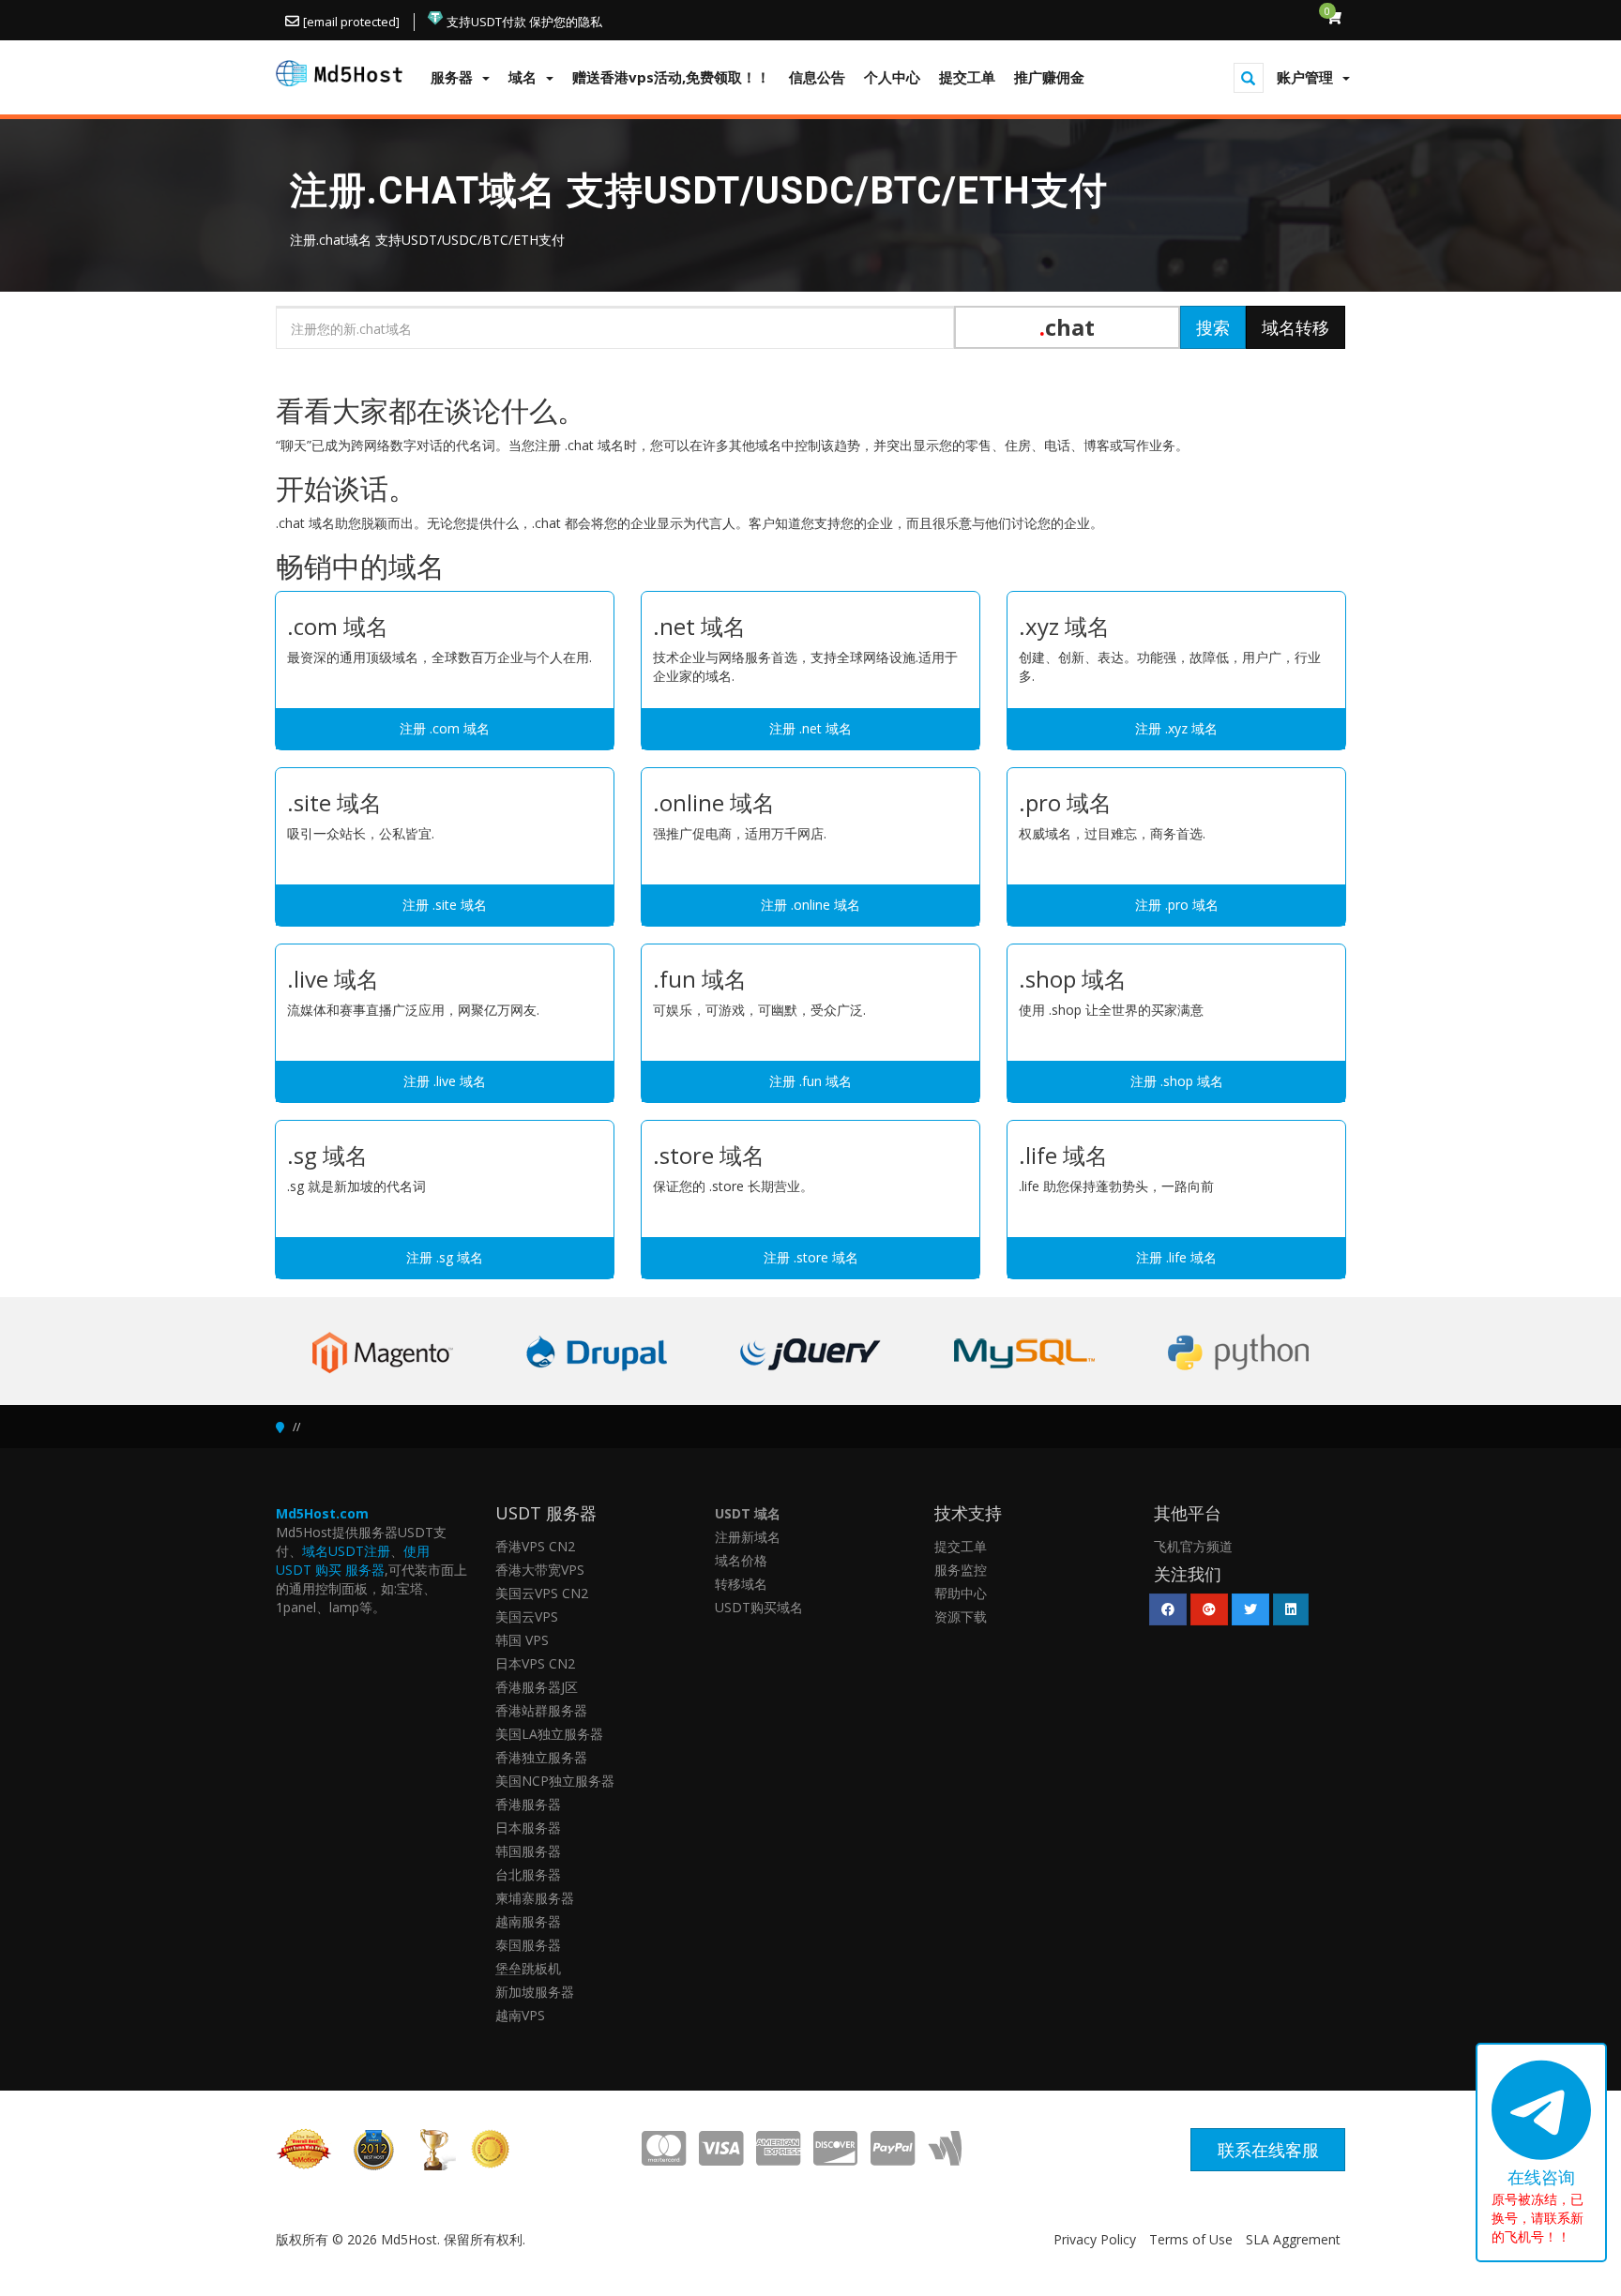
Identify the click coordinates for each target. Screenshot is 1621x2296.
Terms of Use (1191, 2239)
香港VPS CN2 (535, 1546)
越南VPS (520, 2015)
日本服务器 (528, 1828)
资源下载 (961, 1616)
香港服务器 (528, 1804)
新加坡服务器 (535, 1992)
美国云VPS (527, 1616)
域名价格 (741, 1560)
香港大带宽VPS (540, 1570)
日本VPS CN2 (535, 1663)
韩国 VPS (522, 1640)
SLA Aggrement (1293, 2239)
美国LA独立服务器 (549, 1734)
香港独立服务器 (541, 1757)
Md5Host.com (322, 1513)
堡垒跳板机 (528, 1968)
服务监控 (961, 1570)
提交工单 (961, 1546)
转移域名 (741, 1584)
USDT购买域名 (759, 1607)
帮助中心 (961, 1593)
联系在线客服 (1268, 2150)
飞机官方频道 (1193, 1546)
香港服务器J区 (537, 1687)
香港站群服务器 (541, 1710)
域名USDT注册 (346, 1551)
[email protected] (351, 22)
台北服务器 (528, 1874)
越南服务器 (528, 1921)
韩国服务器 (528, 1851)
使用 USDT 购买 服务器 (353, 1560)
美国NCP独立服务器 (555, 1781)
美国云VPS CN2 (542, 1593)
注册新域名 (748, 1537)
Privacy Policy (1095, 2239)
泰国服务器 (528, 1945)
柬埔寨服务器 (535, 1898)
